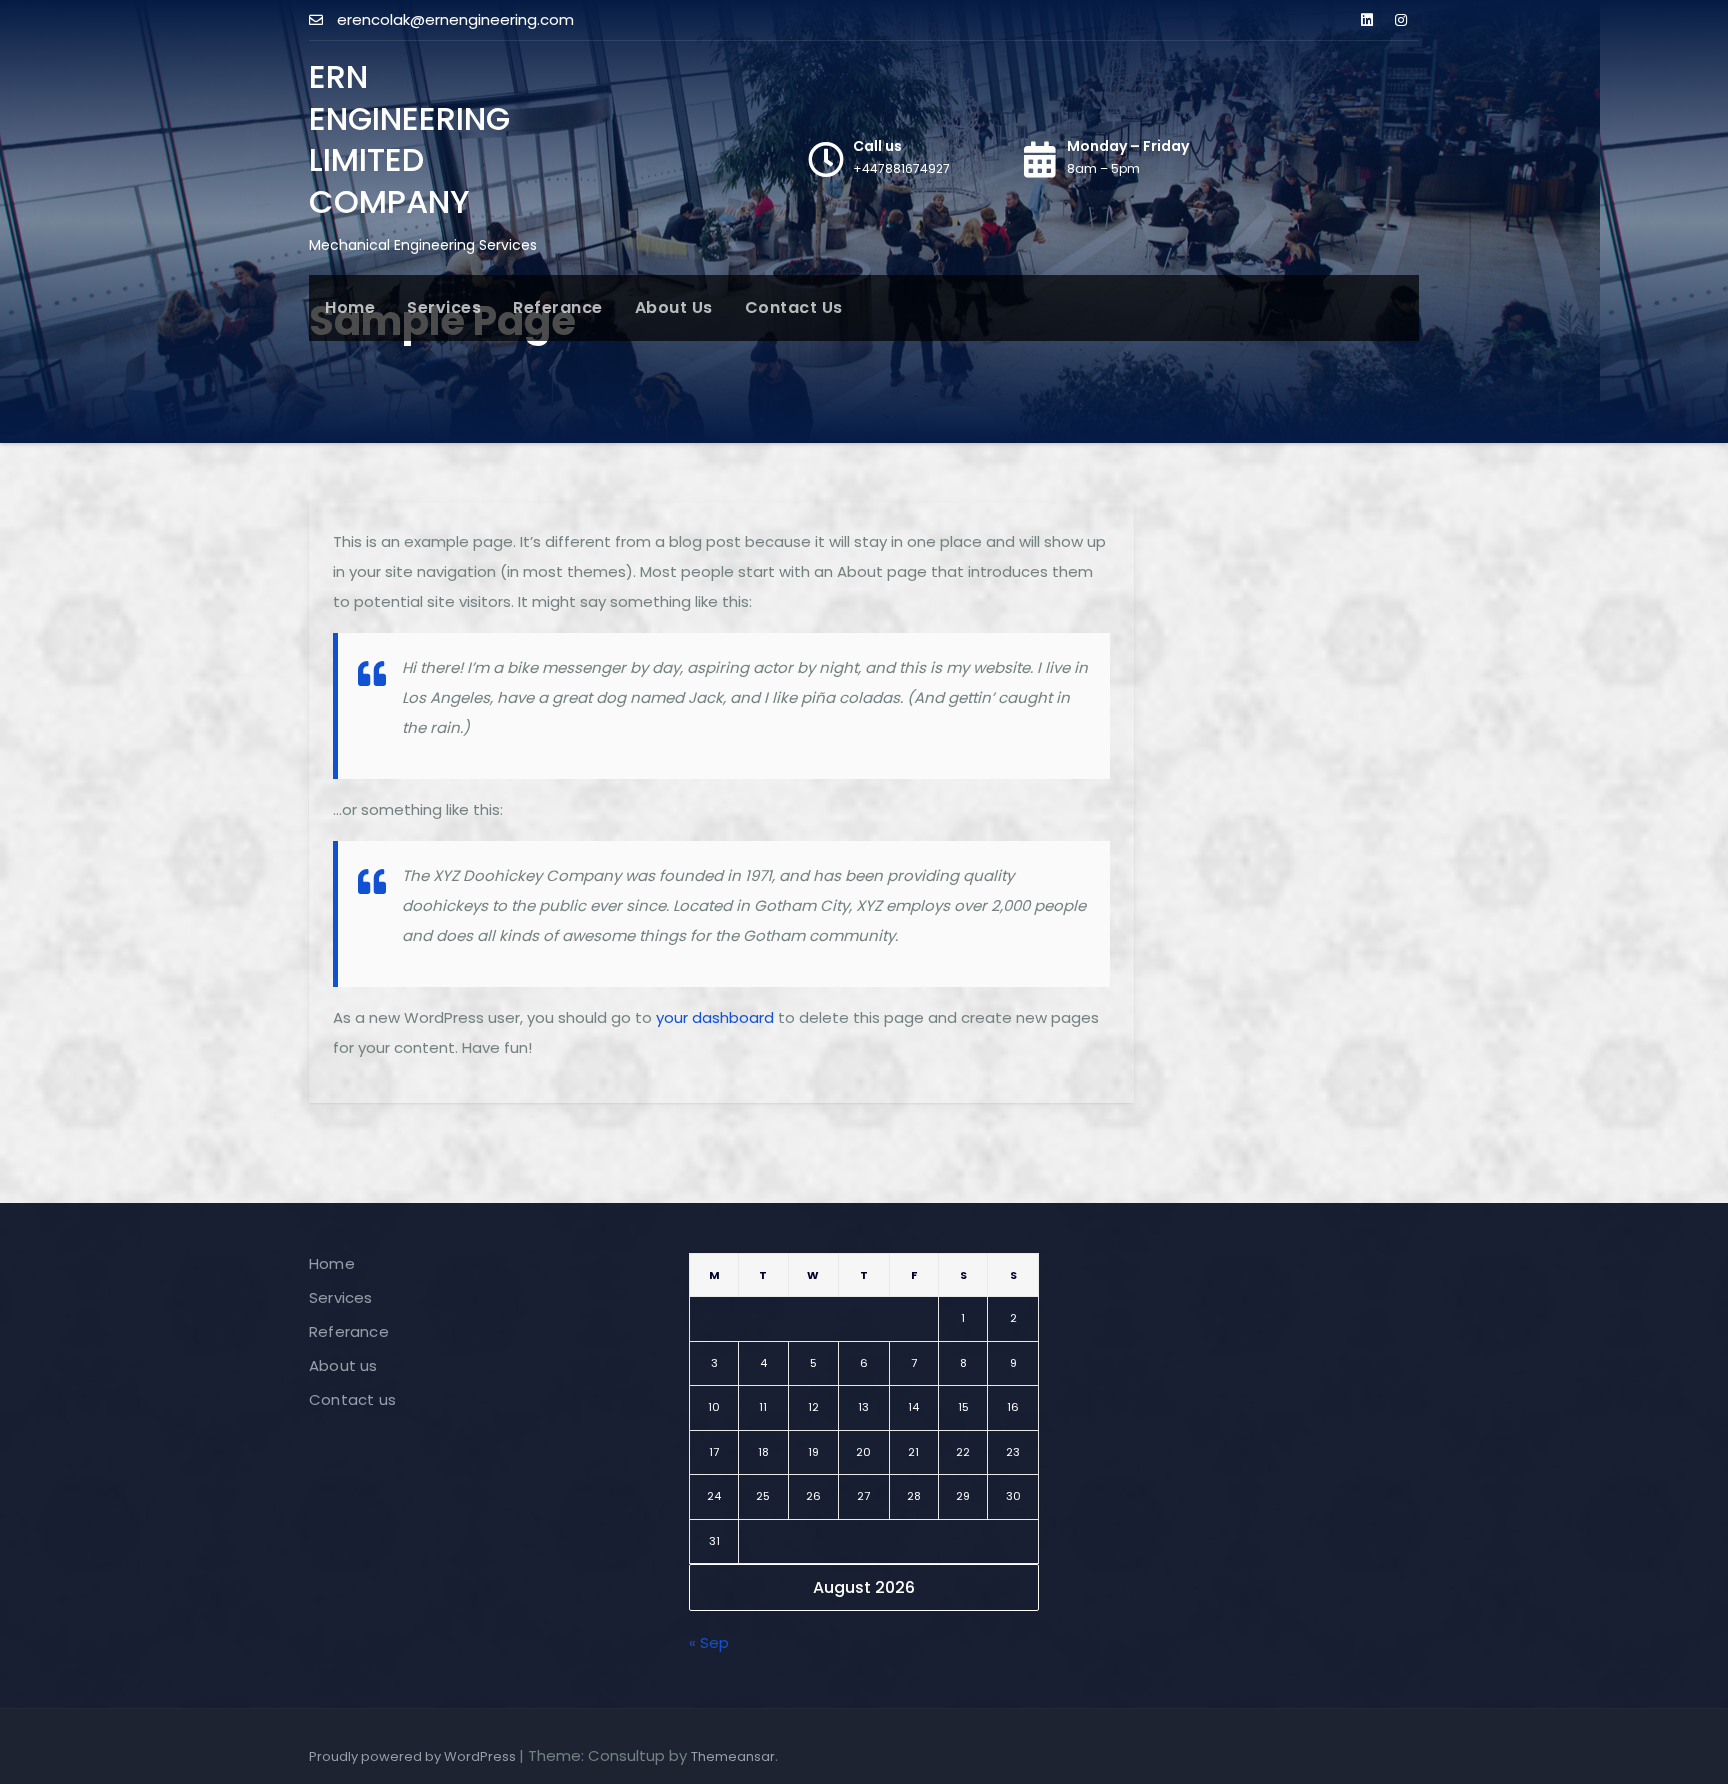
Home (350, 307)
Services (444, 307)
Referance (558, 307)
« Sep (709, 1642)
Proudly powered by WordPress (414, 1756)
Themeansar (733, 1756)
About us (674, 307)
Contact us (794, 307)
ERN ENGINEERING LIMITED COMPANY (409, 139)
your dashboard (715, 1017)
